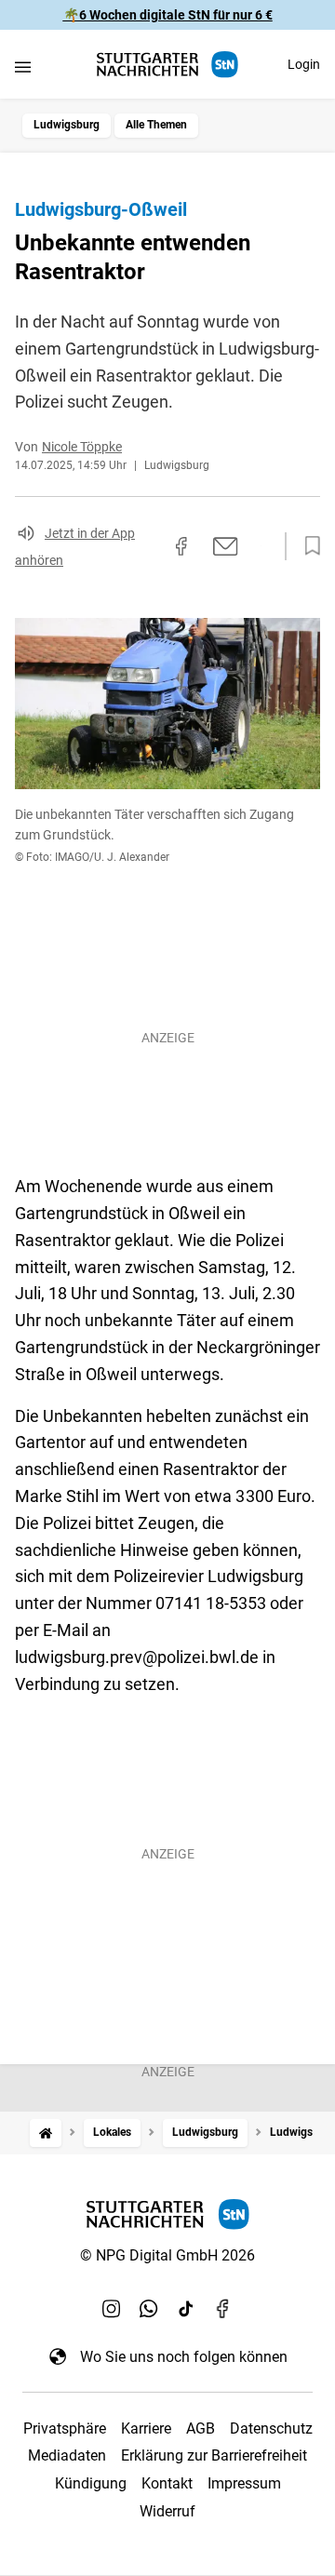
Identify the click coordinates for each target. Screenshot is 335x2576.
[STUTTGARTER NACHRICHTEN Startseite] (167, 65)
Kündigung (91, 2483)
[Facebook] (223, 2308)
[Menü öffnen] (23, 67)
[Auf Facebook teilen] (181, 546)
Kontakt (167, 2483)
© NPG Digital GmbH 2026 (167, 2255)
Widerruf (167, 2511)
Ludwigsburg (67, 125)
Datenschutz (271, 2428)
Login (304, 64)
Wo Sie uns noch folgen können (184, 2357)
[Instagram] (112, 2308)
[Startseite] (46, 2133)
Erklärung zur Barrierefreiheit (214, 2455)
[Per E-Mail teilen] (226, 546)
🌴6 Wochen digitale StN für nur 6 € (168, 15)
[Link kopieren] (148, 546)
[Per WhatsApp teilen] (261, 545)
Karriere (146, 2428)
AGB (201, 2428)
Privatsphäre (65, 2428)
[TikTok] (186, 2308)
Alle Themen (156, 125)
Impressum (244, 2483)
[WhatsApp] (149, 2308)
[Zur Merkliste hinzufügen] (307, 546)
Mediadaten (67, 2455)
